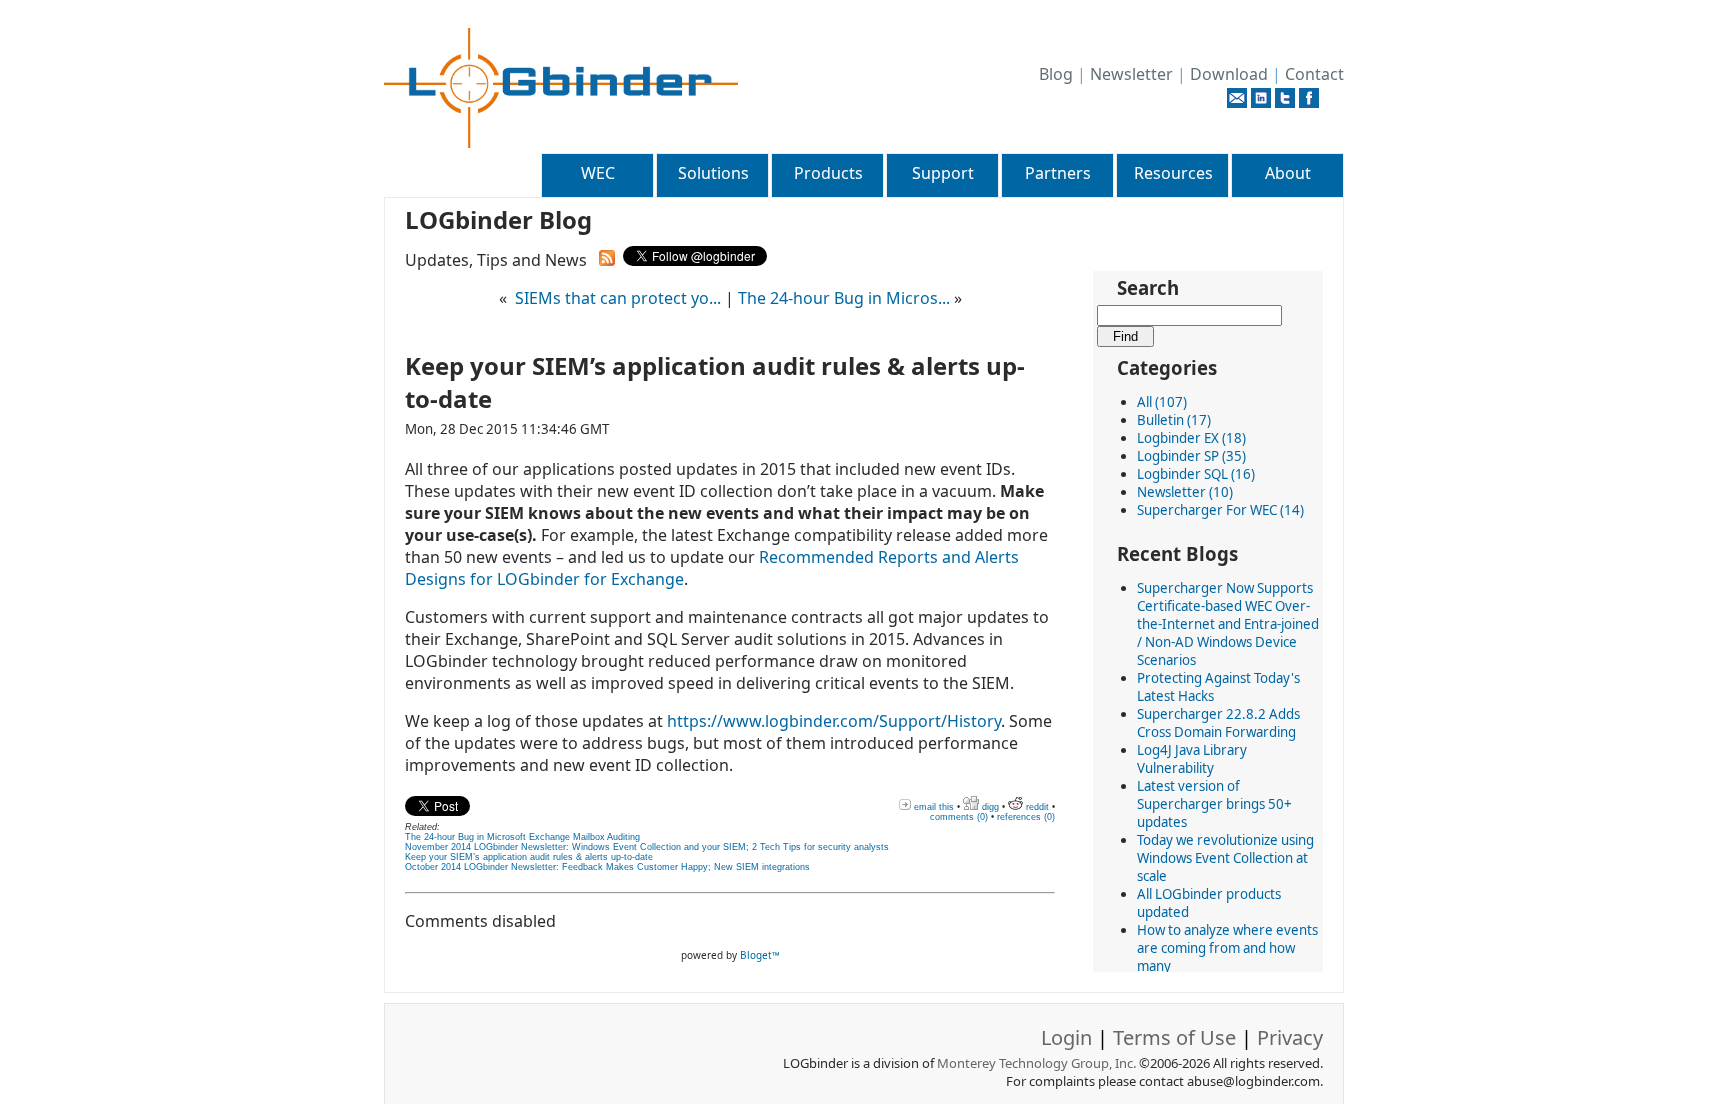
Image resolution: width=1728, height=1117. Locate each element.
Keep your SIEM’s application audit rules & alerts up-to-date (529, 857)
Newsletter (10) (1185, 492)
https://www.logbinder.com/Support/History (834, 721)
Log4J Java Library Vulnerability (1192, 759)
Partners (1058, 173)
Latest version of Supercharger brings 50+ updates (1214, 804)
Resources (1173, 173)
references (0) (1026, 817)
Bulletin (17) (1174, 420)
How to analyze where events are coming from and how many (1227, 948)
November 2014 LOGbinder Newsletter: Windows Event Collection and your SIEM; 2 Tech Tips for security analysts (647, 847)
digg (989, 807)
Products (828, 173)
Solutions (713, 173)
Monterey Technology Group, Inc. (1036, 1063)
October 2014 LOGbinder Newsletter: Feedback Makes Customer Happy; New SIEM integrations (607, 867)
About (1288, 173)
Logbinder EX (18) (1191, 438)
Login (1066, 1037)
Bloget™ (760, 955)
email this (932, 807)
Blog (1056, 74)
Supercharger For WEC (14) (1220, 510)
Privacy (1290, 1037)
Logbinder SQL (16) (1196, 474)
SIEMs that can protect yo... (618, 298)
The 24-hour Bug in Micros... (844, 298)
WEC (598, 173)
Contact (1314, 74)
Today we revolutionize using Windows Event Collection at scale (1225, 858)
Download (1229, 74)
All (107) (1162, 402)
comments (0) (959, 817)
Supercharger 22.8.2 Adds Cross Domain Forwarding (1218, 723)
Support (943, 173)
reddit (1036, 807)
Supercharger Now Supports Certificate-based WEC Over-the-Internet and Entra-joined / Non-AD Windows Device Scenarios (1228, 624)
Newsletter (1131, 74)
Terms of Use (1174, 1037)
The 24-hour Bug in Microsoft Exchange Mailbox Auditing (522, 837)
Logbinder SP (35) (1191, 456)
